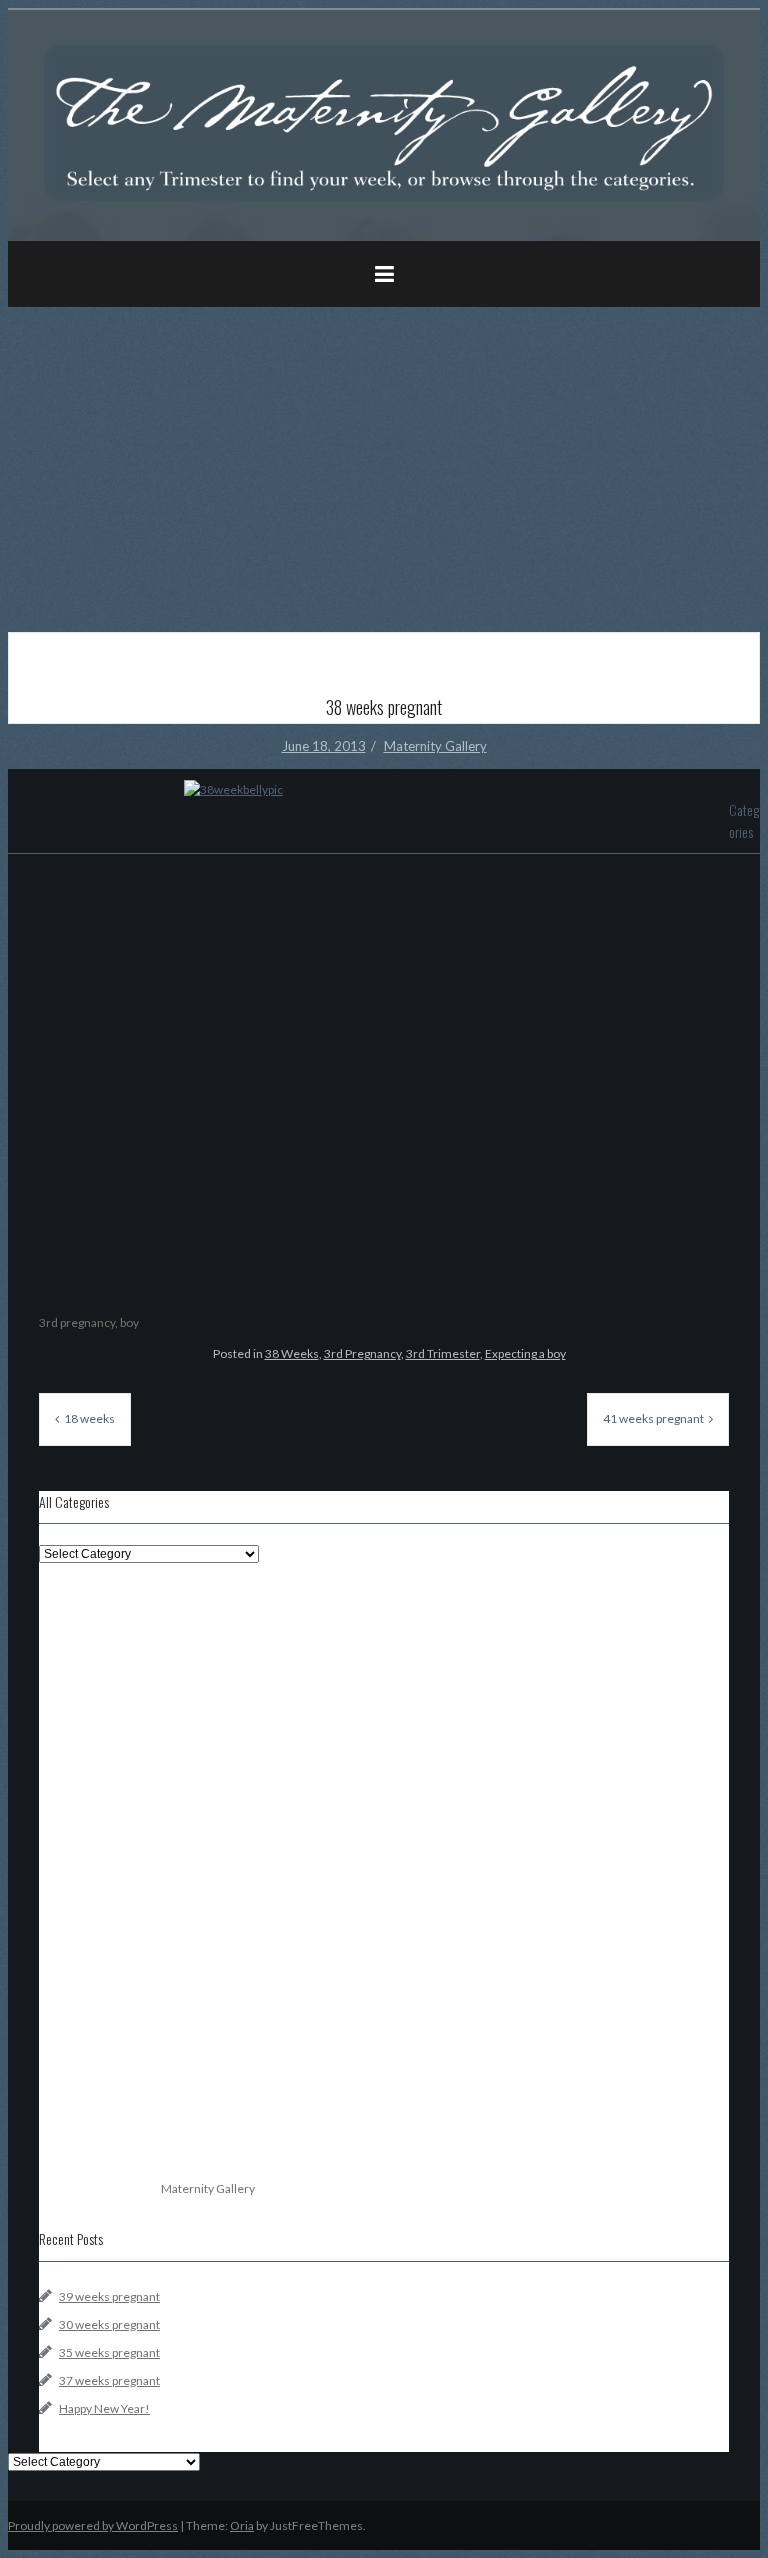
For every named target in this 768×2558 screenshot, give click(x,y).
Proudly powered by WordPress (93, 2525)
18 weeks (89, 1418)
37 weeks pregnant (109, 2380)
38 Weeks (292, 1353)
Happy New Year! (104, 2408)
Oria (242, 2525)
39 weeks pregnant (109, 2296)
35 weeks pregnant (109, 2352)
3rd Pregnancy (362, 1353)
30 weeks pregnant (109, 2324)
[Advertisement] (384, 462)
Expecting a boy (525, 1353)
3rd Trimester (443, 1353)
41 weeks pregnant (653, 1418)
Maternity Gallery (435, 746)
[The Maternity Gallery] (384, 196)
